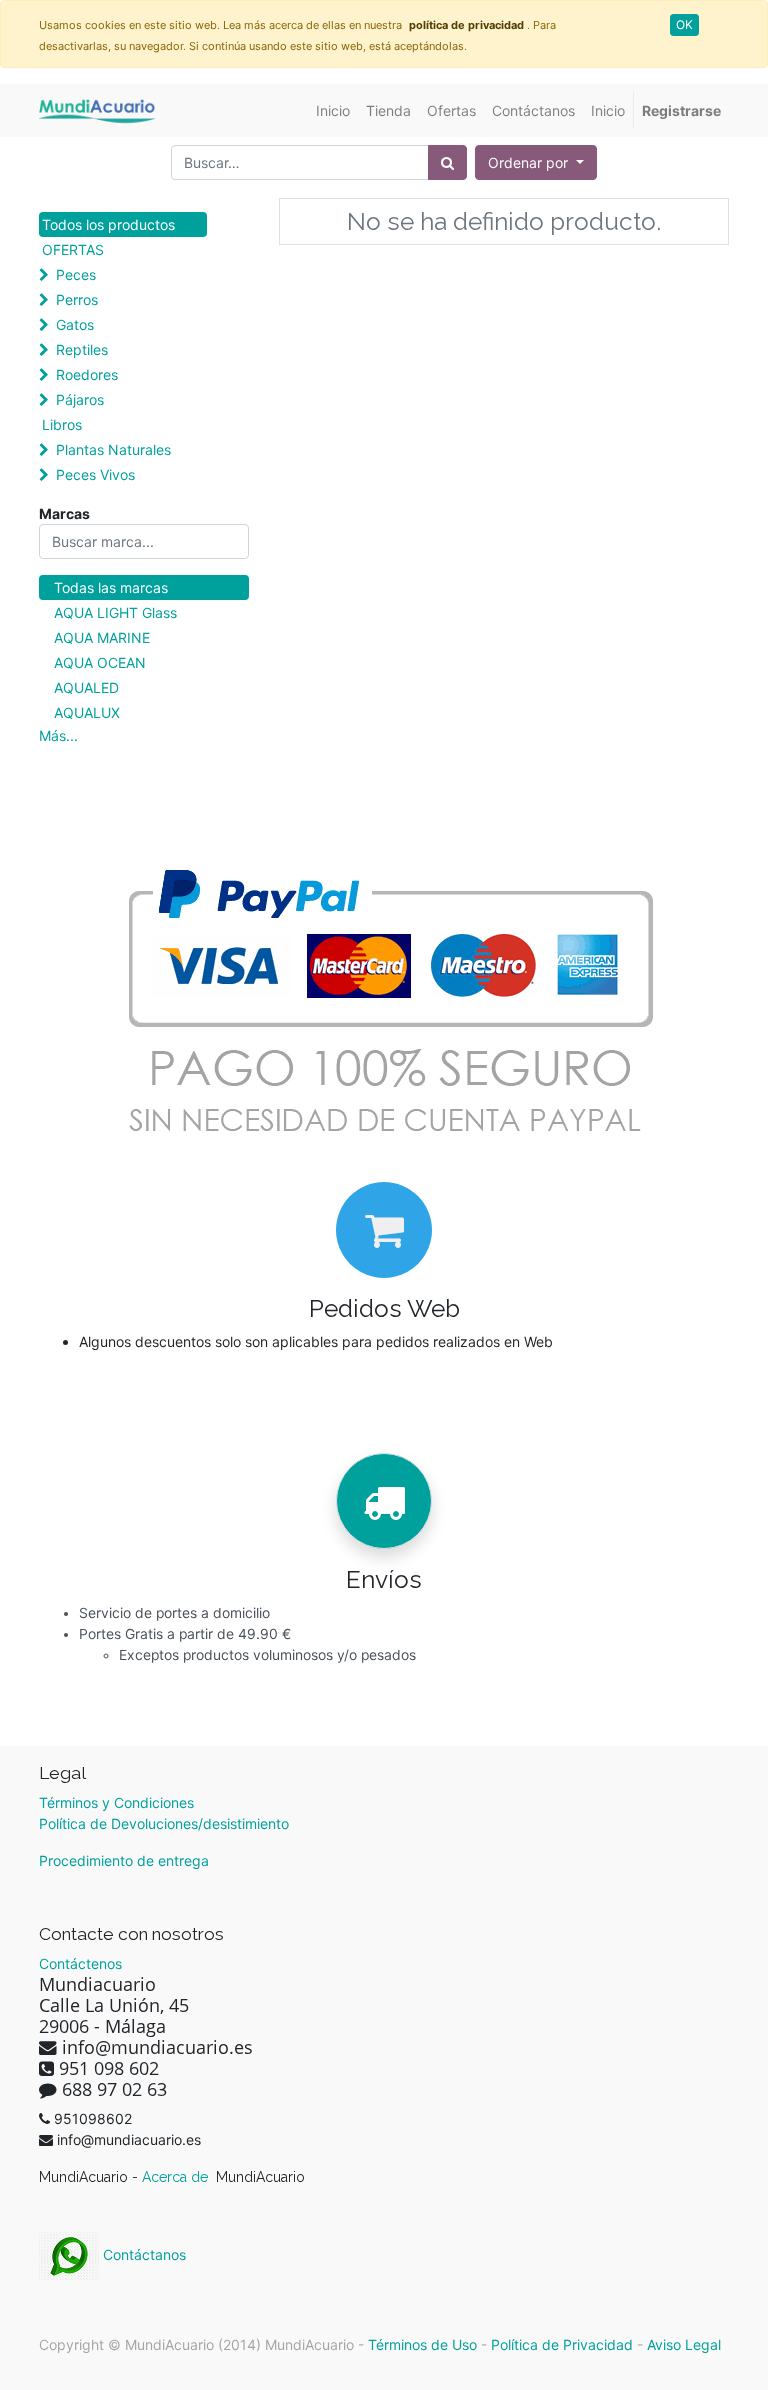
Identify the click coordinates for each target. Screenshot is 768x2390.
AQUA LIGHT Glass (115, 612)
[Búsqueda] (447, 162)
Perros (77, 299)
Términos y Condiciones (116, 1802)
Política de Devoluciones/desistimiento (164, 1823)
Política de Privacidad (562, 2344)
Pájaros (80, 399)
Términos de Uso (422, 2344)
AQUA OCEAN (100, 662)
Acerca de (177, 2177)
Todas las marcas (111, 587)
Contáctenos (80, 1963)
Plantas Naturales (113, 449)
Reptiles (82, 349)
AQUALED (86, 687)
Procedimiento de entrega (124, 1860)
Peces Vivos (95, 474)
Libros (62, 424)
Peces (76, 274)
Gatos (75, 324)
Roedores (87, 374)
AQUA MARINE (102, 637)
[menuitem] (333, 110)
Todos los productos (108, 224)
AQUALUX (87, 712)
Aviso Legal (684, 2344)
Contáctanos (142, 2254)
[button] (536, 162)
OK (684, 24)
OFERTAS (73, 249)
